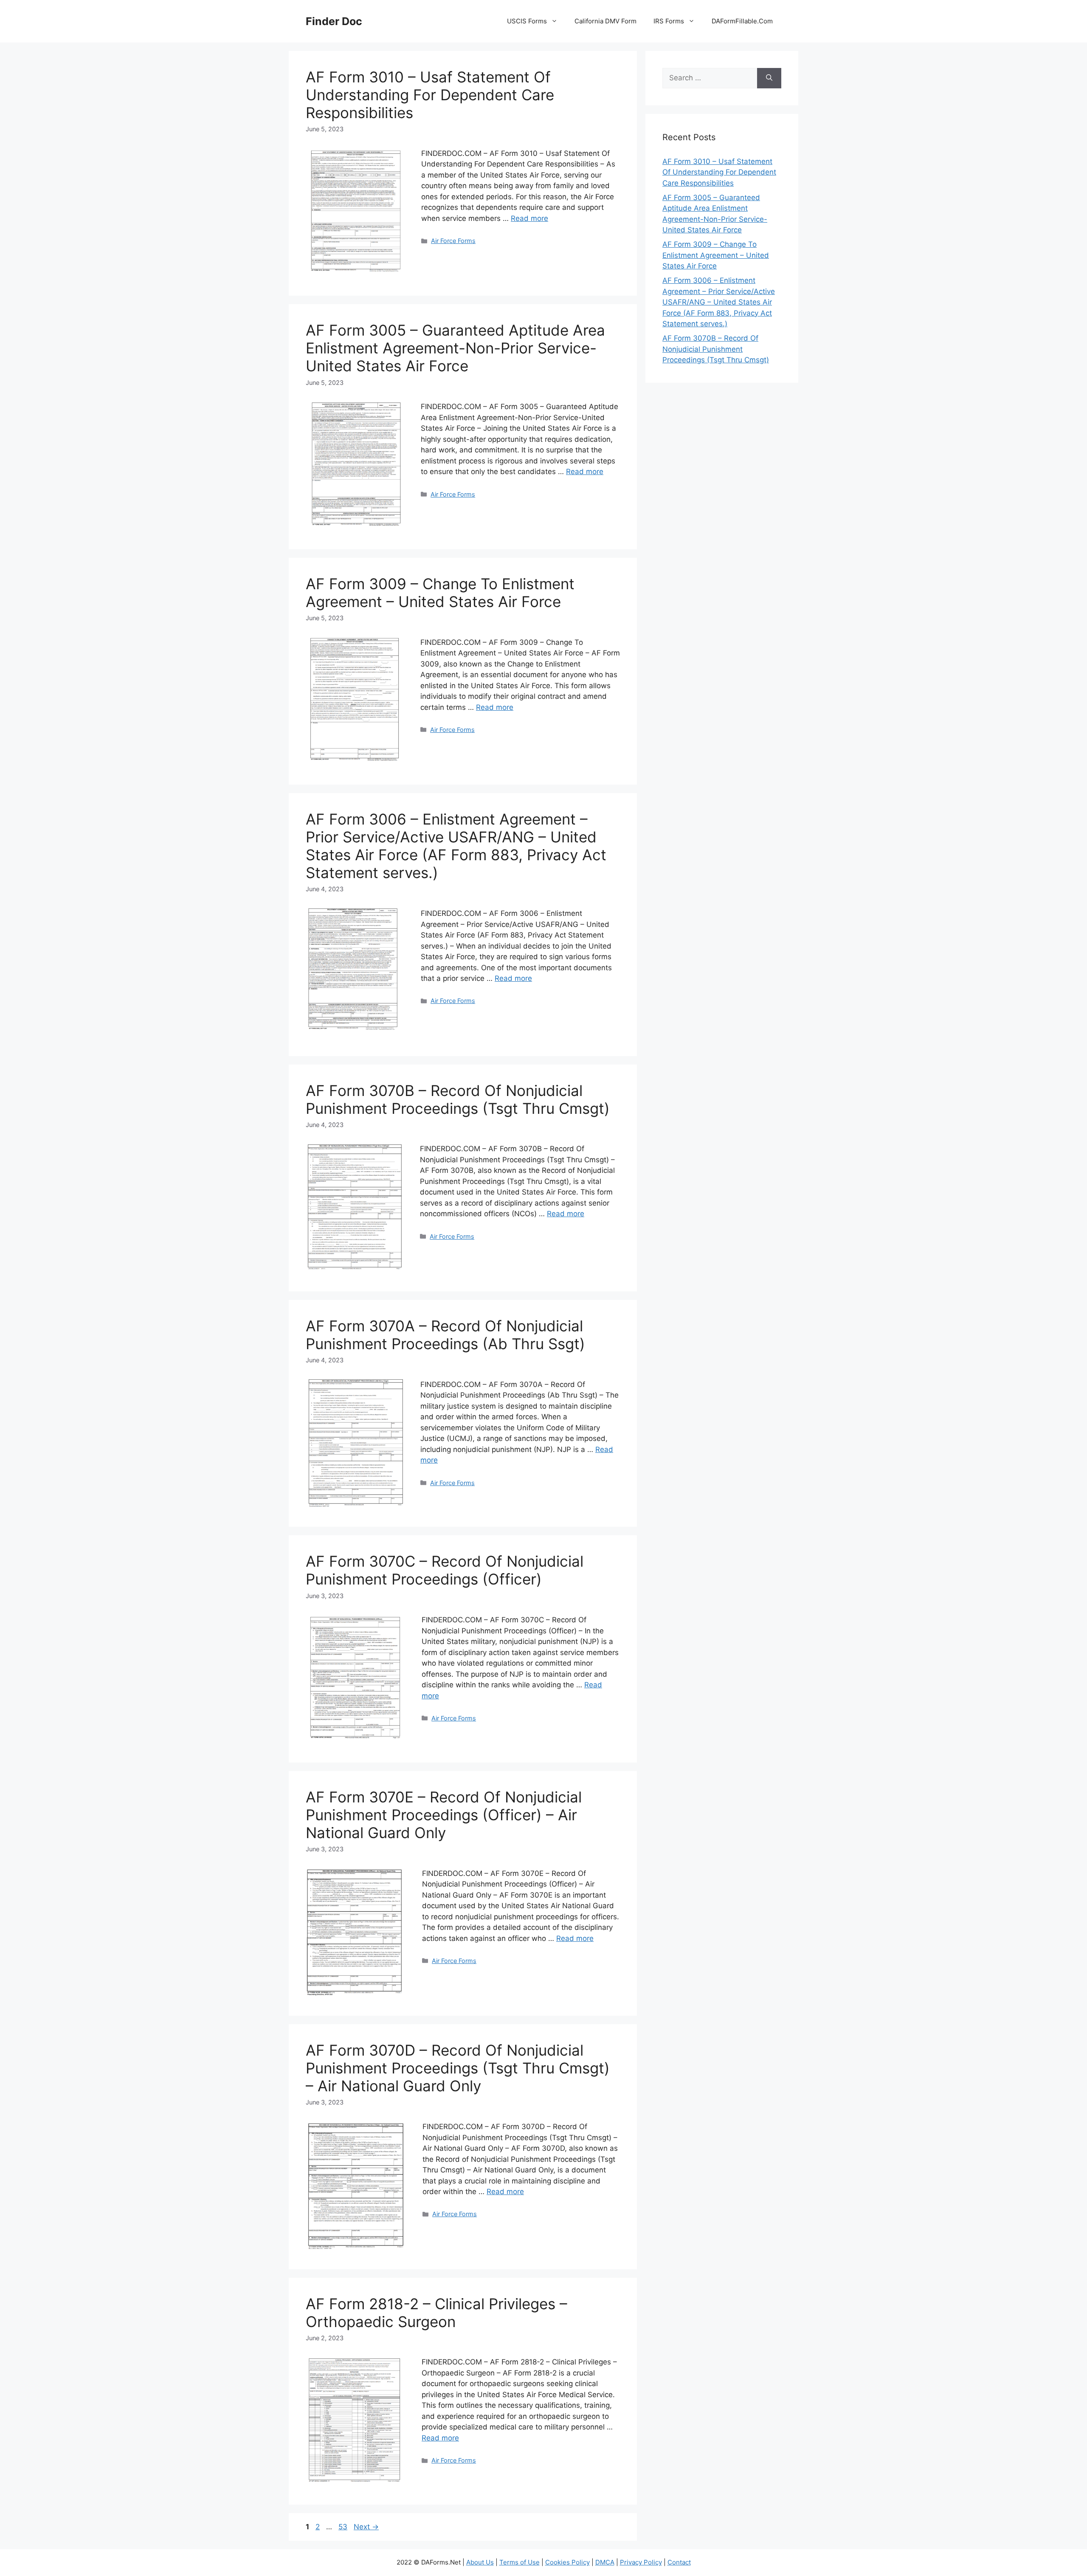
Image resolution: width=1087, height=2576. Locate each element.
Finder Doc (334, 21)
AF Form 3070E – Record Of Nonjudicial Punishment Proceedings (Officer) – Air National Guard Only (444, 1815)
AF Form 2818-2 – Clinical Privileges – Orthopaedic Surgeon (436, 2313)
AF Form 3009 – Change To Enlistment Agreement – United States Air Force (440, 593)
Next (366, 2527)
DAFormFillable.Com (742, 21)
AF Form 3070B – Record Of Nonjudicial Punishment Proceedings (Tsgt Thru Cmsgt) (458, 1099)
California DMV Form (605, 21)
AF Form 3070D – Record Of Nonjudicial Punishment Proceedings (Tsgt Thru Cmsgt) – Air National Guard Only (458, 2068)
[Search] (769, 78)
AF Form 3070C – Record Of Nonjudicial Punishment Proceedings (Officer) (445, 1570)
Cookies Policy (567, 2562)
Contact (679, 2562)
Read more (529, 218)
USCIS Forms (527, 21)
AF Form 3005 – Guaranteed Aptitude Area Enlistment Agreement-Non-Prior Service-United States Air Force (455, 348)
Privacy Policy (641, 2562)
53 (344, 2527)
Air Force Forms (453, 241)
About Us (480, 2562)
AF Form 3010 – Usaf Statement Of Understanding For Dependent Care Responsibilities (430, 95)
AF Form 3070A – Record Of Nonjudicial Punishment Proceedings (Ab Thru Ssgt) (445, 1335)
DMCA (605, 2562)
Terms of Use (520, 2562)
